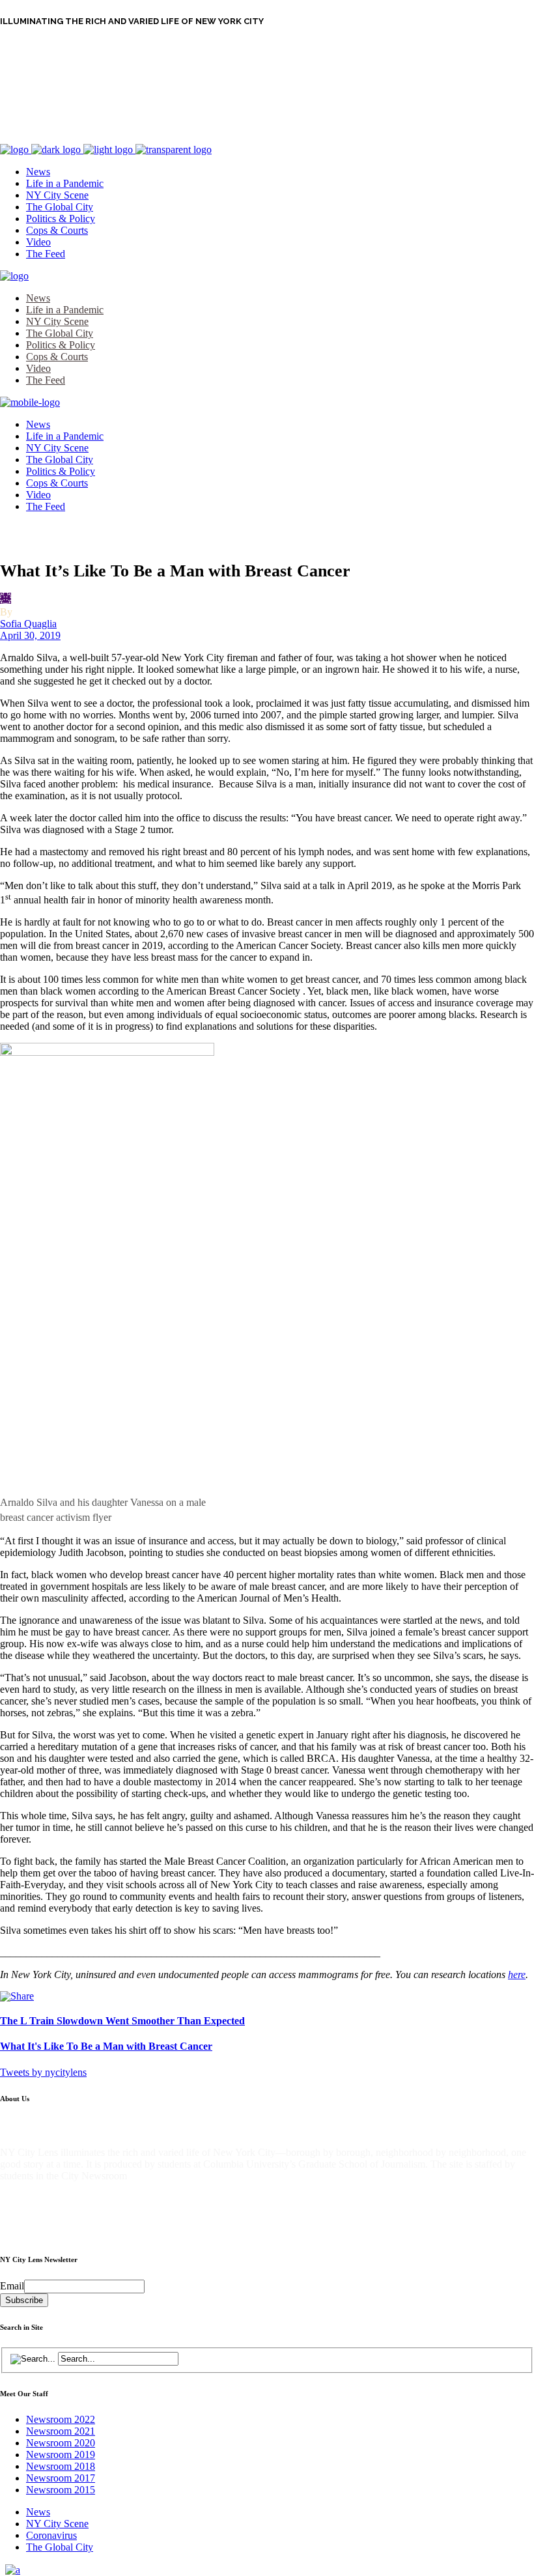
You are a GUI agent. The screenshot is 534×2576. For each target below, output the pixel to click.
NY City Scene (57, 2524)
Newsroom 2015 (61, 2490)
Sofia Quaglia (28, 624)
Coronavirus (51, 2535)
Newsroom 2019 (61, 2455)
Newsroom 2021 (61, 2431)
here (517, 1974)
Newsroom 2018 (61, 2466)
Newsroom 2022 (61, 2419)
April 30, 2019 (30, 635)
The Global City (60, 2547)
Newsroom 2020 (61, 2443)
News (38, 2512)
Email (12, 2286)
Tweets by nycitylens (43, 2072)
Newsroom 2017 (61, 2478)
